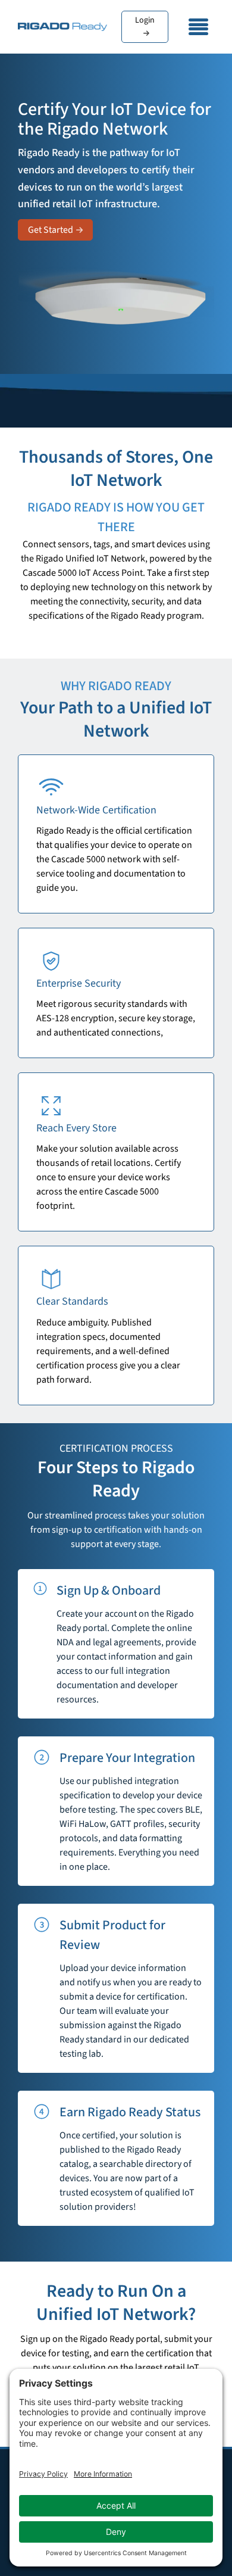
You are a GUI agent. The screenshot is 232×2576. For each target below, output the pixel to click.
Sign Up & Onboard (109, 1590)
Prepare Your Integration (127, 1758)
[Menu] (199, 27)
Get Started (51, 230)
